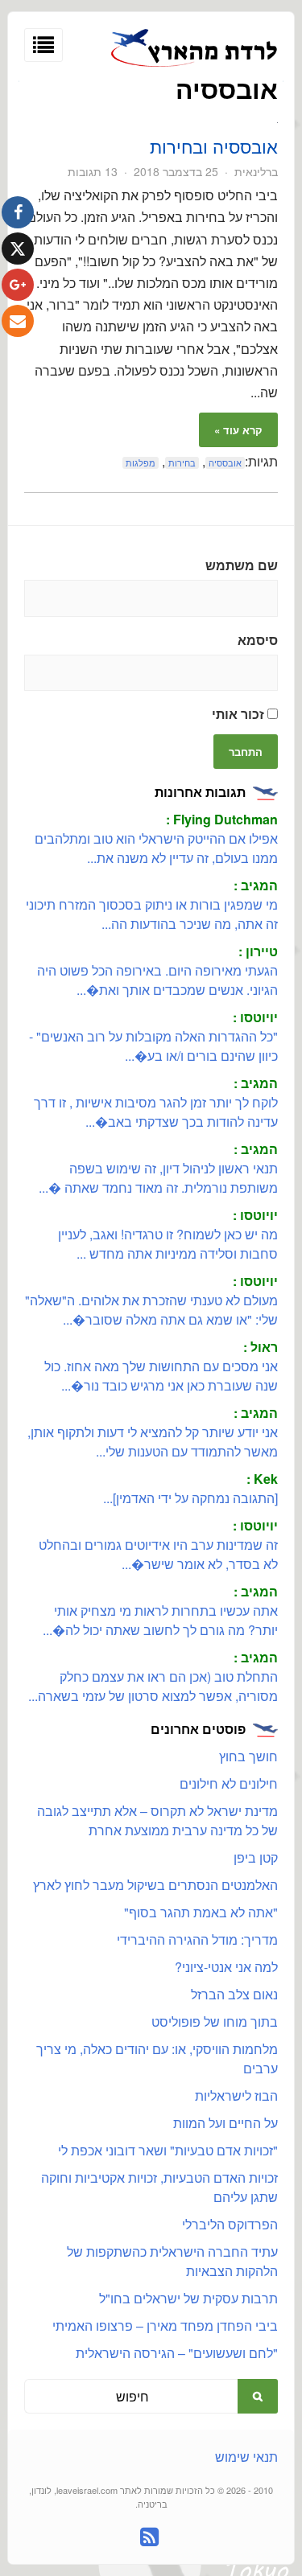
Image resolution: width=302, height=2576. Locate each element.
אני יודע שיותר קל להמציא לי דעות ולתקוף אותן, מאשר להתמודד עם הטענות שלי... (153, 1442)
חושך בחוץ (248, 1756)
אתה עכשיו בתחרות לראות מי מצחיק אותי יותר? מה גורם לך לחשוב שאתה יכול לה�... (160, 1620)
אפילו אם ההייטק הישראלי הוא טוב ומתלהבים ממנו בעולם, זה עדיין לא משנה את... (156, 848)
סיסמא (258, 640)
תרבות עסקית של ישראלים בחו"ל (188, 2298)
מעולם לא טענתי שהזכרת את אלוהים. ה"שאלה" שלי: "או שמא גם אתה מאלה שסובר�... (151, 1310)
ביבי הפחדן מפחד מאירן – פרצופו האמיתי (165, 2325)
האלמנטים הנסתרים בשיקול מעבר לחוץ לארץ (155, 1885)
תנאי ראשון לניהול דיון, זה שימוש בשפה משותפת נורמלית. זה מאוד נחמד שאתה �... (158, 1178)
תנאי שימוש (246, 2457)
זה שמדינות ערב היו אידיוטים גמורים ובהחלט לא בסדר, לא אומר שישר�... (158, 1554)
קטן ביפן (256, 1857)
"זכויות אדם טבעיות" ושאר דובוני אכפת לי (168, 2150)
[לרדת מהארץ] (194, 64)
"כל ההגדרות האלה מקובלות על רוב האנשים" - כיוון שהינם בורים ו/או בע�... (153, 1046)
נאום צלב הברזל (234, 1994)
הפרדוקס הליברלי (230, 2224)
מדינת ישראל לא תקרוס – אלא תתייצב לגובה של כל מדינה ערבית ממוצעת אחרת (157, 1820)
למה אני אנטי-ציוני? (226, 1967)
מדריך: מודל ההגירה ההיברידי (197, 1939)
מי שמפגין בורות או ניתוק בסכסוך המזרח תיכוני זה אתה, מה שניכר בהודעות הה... (152, 914)
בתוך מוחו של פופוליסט (215, 2021)
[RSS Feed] (149, 2537)
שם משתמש (242, 565)
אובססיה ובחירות (214, 146)
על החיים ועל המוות (225, 2123)
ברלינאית (256, 171)
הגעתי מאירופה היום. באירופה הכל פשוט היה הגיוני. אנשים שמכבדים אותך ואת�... (157, 980)
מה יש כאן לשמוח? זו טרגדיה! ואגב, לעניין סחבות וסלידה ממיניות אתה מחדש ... (168, 1244)
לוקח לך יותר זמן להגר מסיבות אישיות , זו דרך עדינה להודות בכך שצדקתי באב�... (156, 1112)
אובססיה (225, 463)
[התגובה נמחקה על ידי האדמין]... (190, 1498)
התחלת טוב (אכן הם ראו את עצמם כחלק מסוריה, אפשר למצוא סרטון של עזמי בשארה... (153, 1686)
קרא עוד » (238, 430)
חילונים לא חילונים (229, 1783)
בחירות (182, 463)
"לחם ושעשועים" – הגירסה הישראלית (177, 2353)
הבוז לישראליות (236, 2095)
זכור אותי (240, 714)
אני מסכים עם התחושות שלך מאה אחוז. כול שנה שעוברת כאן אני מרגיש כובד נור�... (161, 1376)
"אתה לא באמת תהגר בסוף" (201, 1912)
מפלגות (141, 463)
